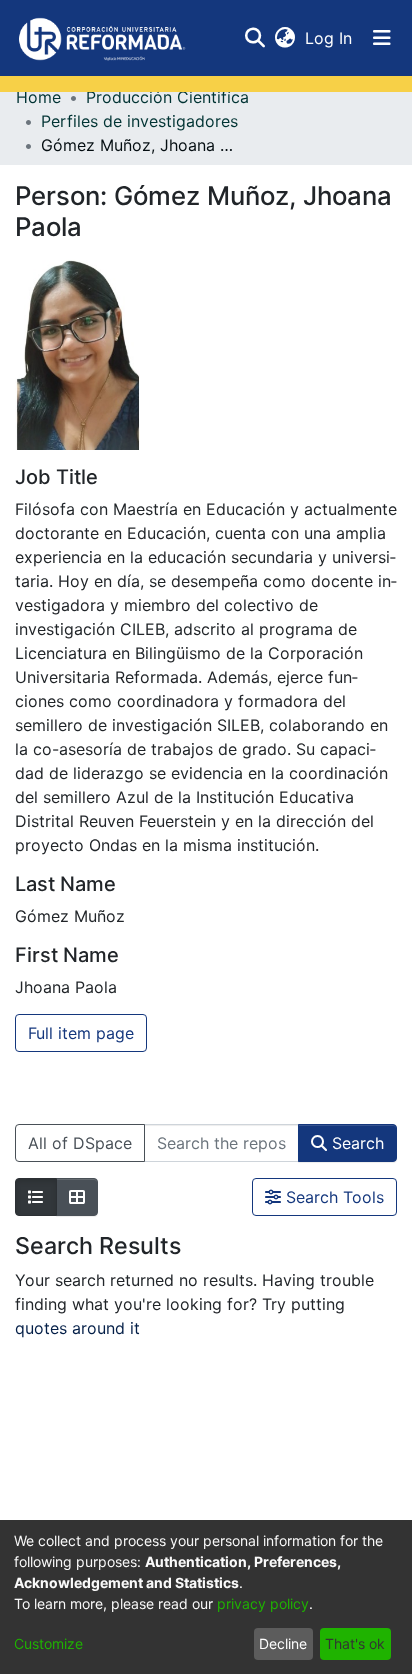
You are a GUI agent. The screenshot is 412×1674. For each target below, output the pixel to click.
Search (355, 1143)
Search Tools (332, 1197)
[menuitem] (284, 38)
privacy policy (263, 1603)
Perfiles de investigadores (139, 121)
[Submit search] (254, 38)
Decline (283, 1643)
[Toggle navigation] (382, 38)
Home (38, 97)
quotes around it (77, 1328)
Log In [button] (329, 38)
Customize (48, 1643)
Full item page (81, 1033)
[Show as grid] (77, 1197)
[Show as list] (36, 1197)
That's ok (355, 1643)
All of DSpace (80, 1143)
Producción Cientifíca (167, 97)
